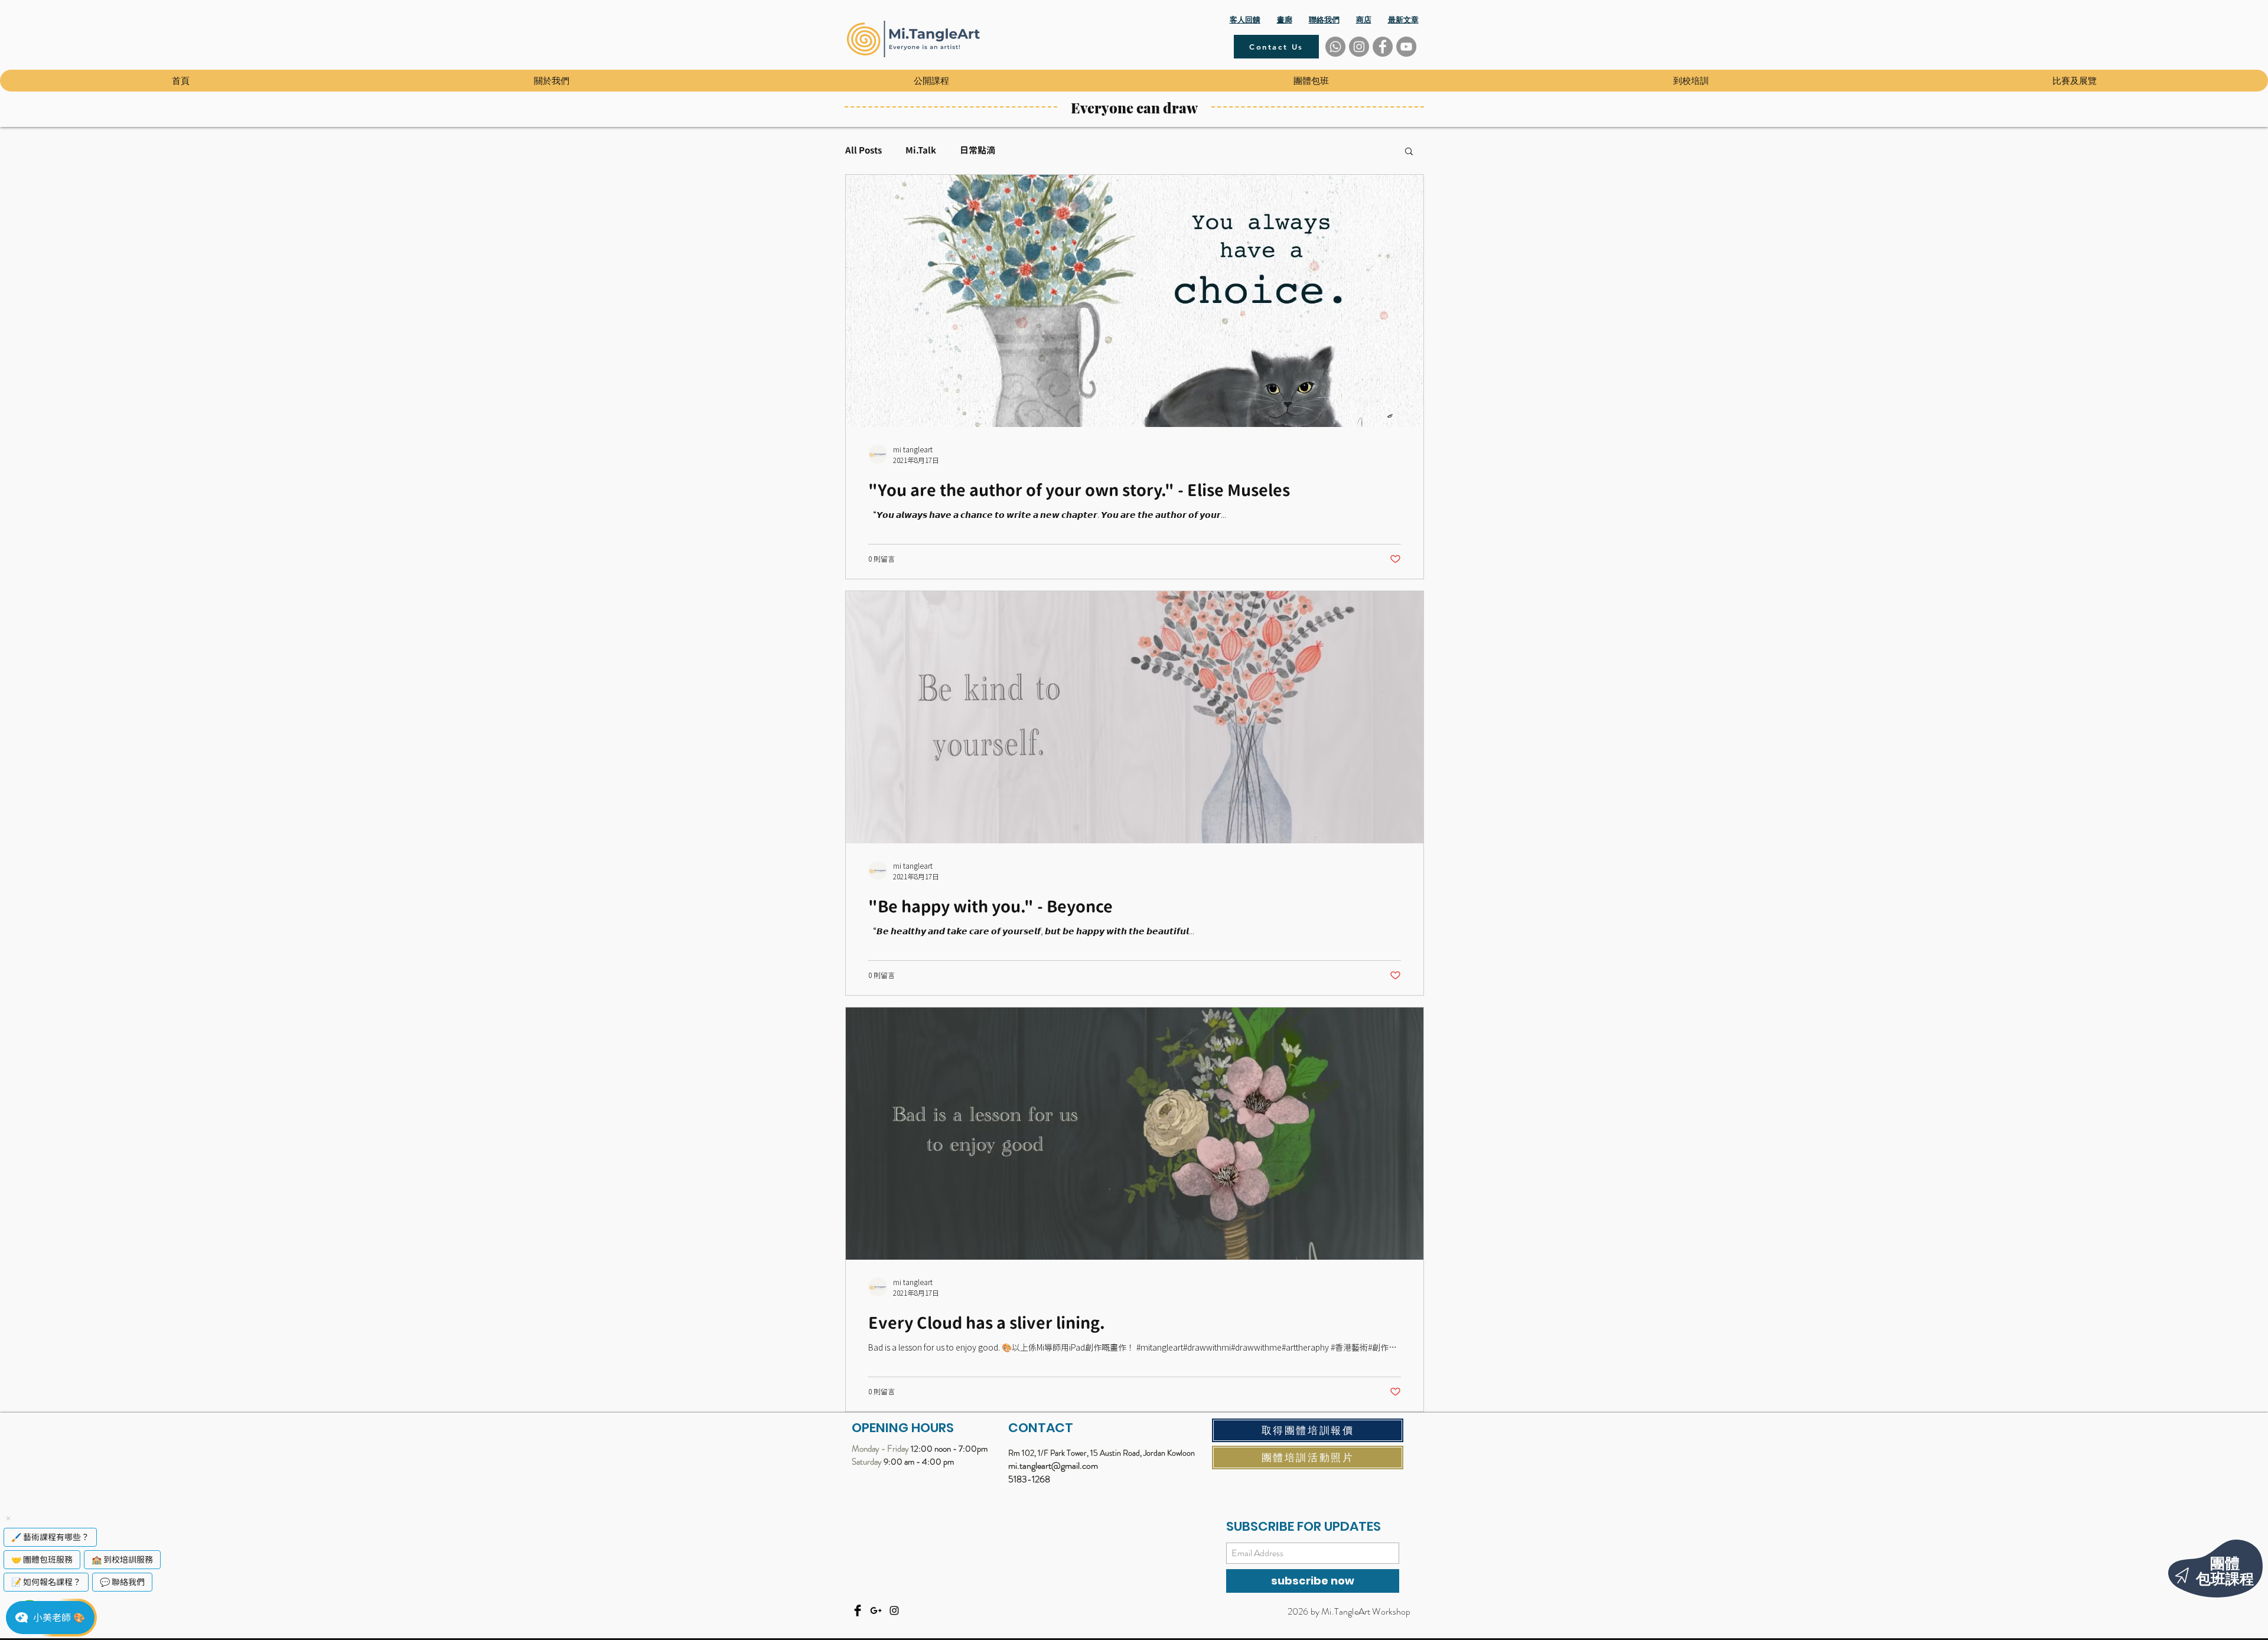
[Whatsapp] (1335, 47)
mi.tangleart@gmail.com (1053, 1465)
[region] (2191, 1561)
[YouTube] (1406, 47)
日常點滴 (977, 151)
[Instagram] (1359, 47)
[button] (551, 81)
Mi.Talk (921, 151)
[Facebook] (1383, 47)
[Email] (876, 1610)
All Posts (863, 151)
